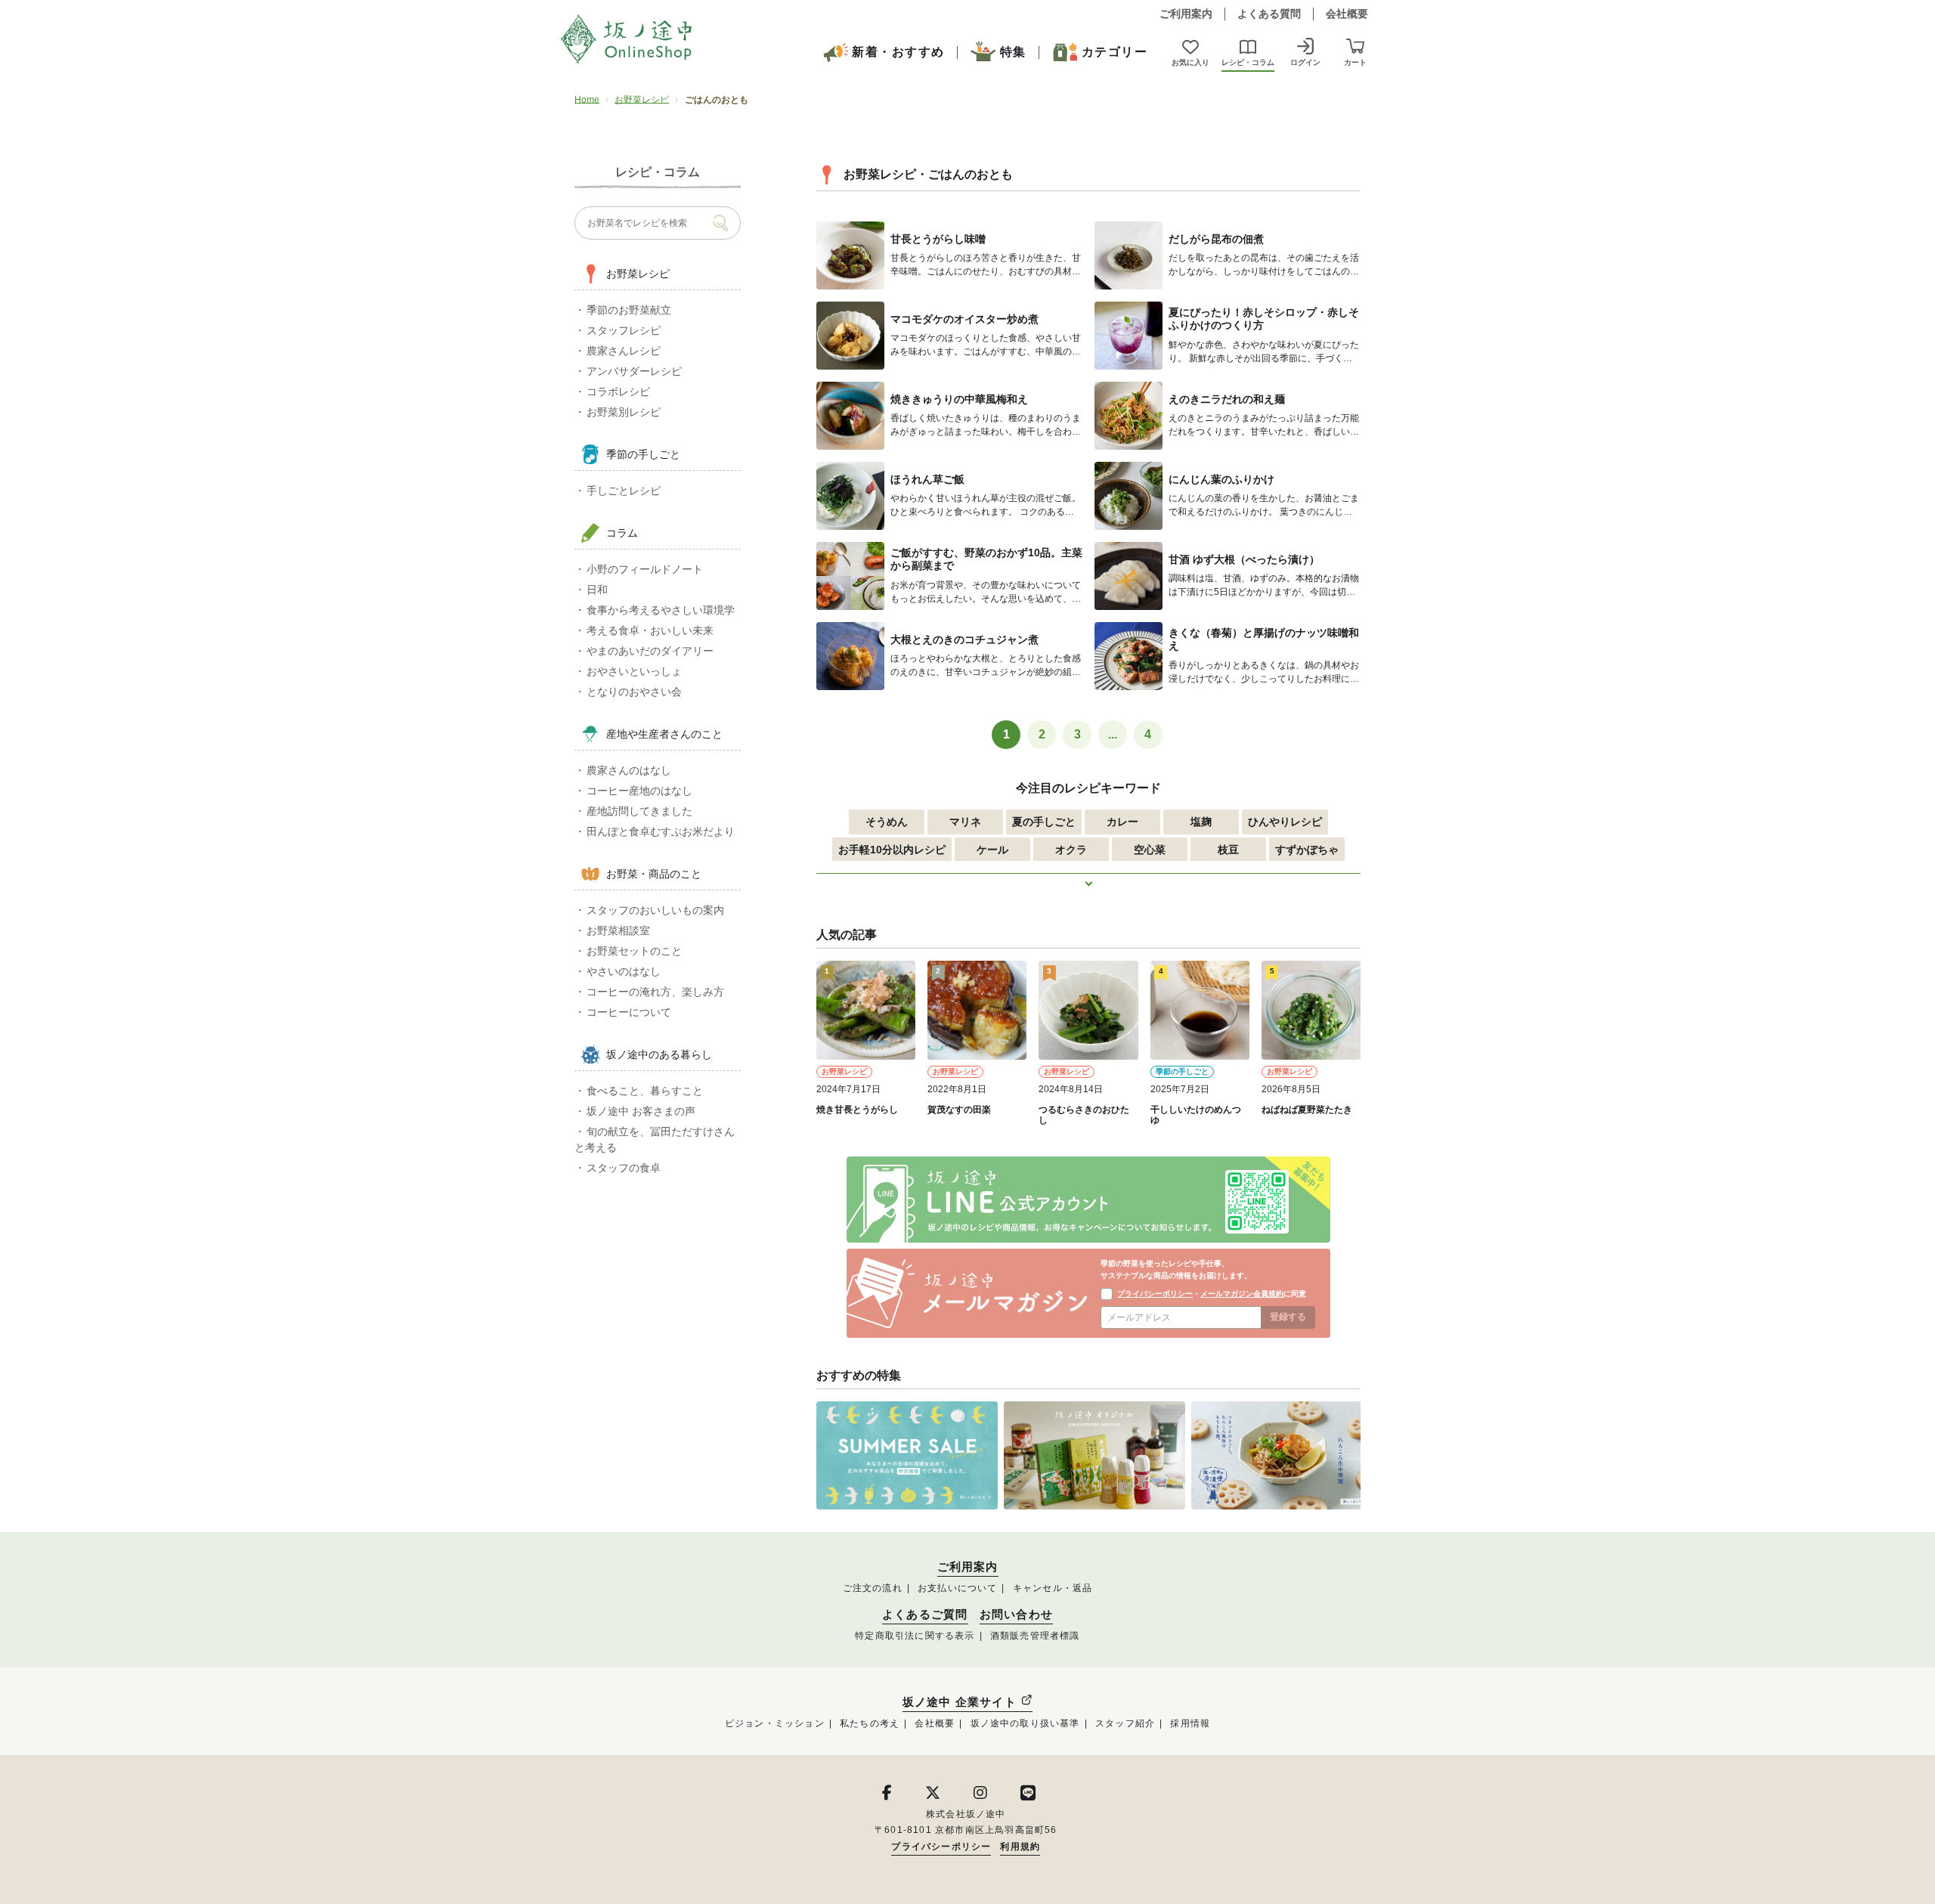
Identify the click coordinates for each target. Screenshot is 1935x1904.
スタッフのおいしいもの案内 (655, 910)
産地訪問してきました (639, 811)
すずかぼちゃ (1307, 850)
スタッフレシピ (624, 330)
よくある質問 (1269, 14)
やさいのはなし (624, 971)
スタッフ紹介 (1125, 1723)
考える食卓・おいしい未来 (650, 630)
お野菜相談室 (618, 930)
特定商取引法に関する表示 (915, 1636)
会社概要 (1347, 14)
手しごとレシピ (624, 491)
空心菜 (1150, 850)
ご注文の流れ (873, 1588)
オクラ (1071, 850)
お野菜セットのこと (634, 951)
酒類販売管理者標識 (1035, 1636)
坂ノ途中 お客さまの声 (641, 1111)
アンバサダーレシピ (634, 371)
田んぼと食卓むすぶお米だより (661, 831)
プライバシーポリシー (1155, 1294)
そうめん (887, 822)
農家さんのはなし (629, 770)
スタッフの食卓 (624, 1168)
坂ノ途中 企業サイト (961, 1702)
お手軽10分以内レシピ (892, 850)
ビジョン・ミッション (775, 1723)
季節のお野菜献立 (629, 310)
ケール (992, 850)
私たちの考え (870, 1723)
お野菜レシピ (642, 100)
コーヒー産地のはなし (639, 791)
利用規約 (1020, 1847)
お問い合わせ (1016, 1615)
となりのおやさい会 (634, 692)
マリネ (965, 822)
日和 (597, 590)
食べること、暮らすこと (645, 1091)
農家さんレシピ (624, 351)
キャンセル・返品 (1053, 1588)
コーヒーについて (629, 1012)
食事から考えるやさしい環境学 (661, 610)
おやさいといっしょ (634, 671)
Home (587, 100)
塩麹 (1201, 822)
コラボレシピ (618, 392)
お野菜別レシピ (624, 412)
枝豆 (1228, 850)
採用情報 (1190, 1723)
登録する (1288, 1317)
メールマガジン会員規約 (1242, 1294)
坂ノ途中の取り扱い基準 (1025, 1723)
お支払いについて (958, 1588)
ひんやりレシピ (1285, 822)
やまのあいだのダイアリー (650, 651)
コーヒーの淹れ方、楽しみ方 (655, 992)
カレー (1122, 822)
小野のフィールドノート (645, 569)
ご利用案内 (1186, 14)
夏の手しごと (1044, 822)
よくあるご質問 (925, 1615)
